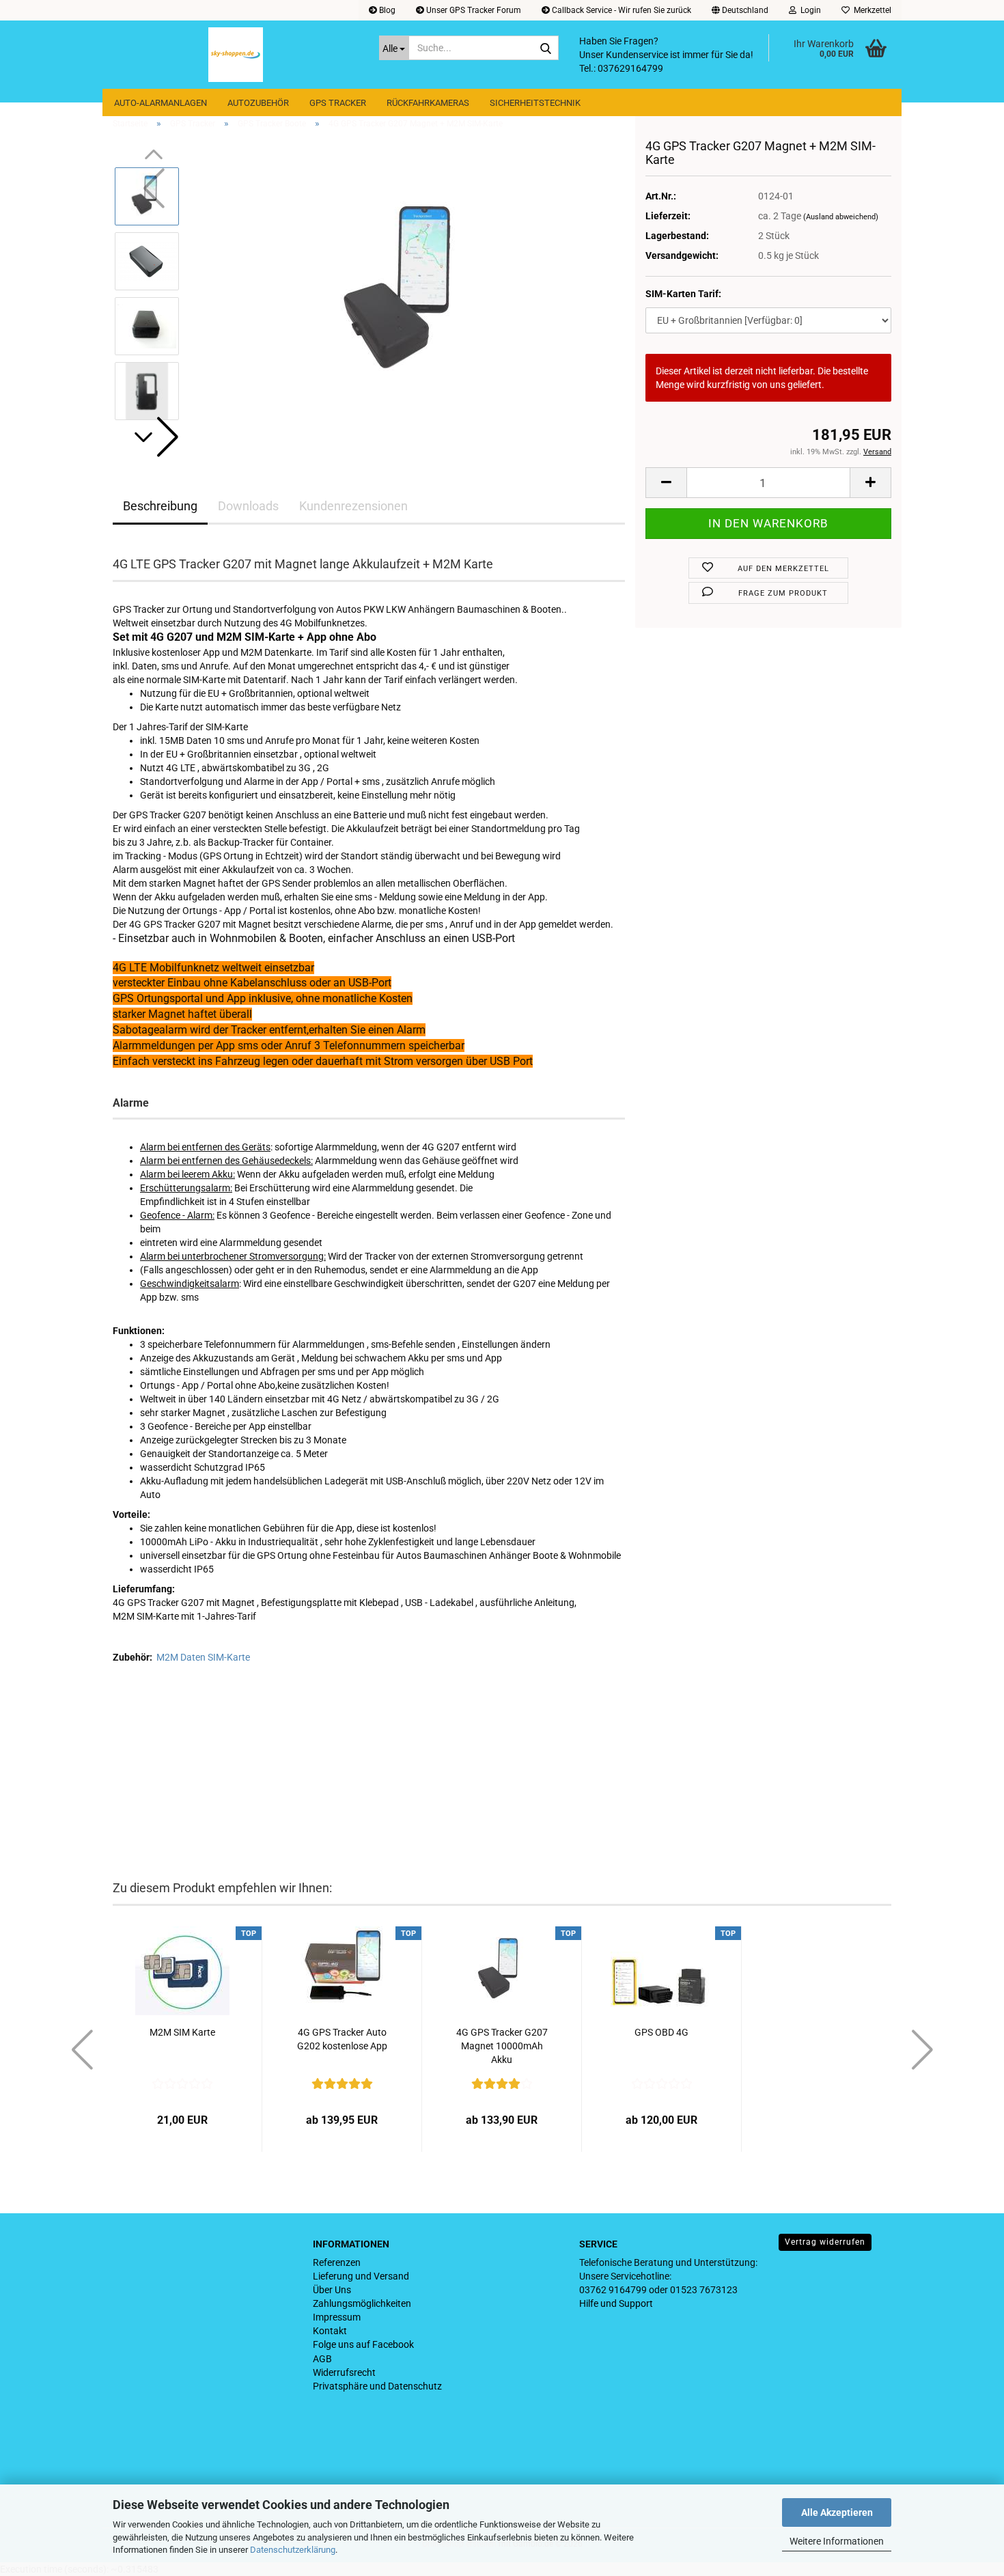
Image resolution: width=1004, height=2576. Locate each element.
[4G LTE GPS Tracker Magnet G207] (408, 293)
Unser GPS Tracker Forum (473, 10)
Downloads (248, 506)
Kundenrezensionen (353, 506)
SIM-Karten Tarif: (683, 294)
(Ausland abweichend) (841, 217)
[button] (740, 10)
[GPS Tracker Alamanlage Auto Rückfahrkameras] (236, 55)
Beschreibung (160, 506)
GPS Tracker (338, 103)
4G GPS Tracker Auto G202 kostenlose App (342, 2039)
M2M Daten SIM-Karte (203, 1657)
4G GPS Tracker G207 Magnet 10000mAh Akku (502, 2046)
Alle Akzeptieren (837, 2512)
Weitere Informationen (837, 2541)
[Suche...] (546, 49)
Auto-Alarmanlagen (161, 103)
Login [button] (809, 10)
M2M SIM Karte (182, 2032)
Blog (386, 10)
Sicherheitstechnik (535, 103)
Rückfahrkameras (428, 103)
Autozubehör (258, 103)
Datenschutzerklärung (293, 2550)
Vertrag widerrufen (825, 2242)
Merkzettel (870, 10)
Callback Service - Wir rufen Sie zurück (620, 10)
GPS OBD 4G (661, 2032)
